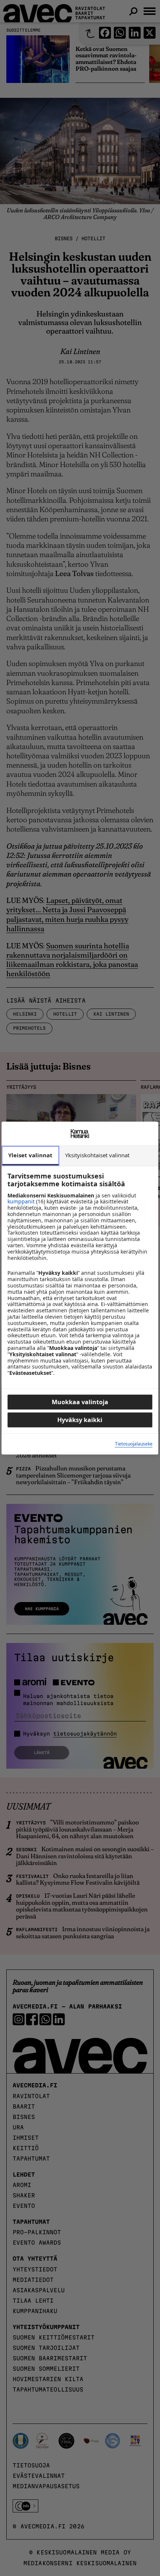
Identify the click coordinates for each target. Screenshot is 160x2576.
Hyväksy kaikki (80, 1420)
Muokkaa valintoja (80, 1402)
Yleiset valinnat (30, 1155)
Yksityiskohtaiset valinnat (97, 1155)
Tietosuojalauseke (134, 1444)
